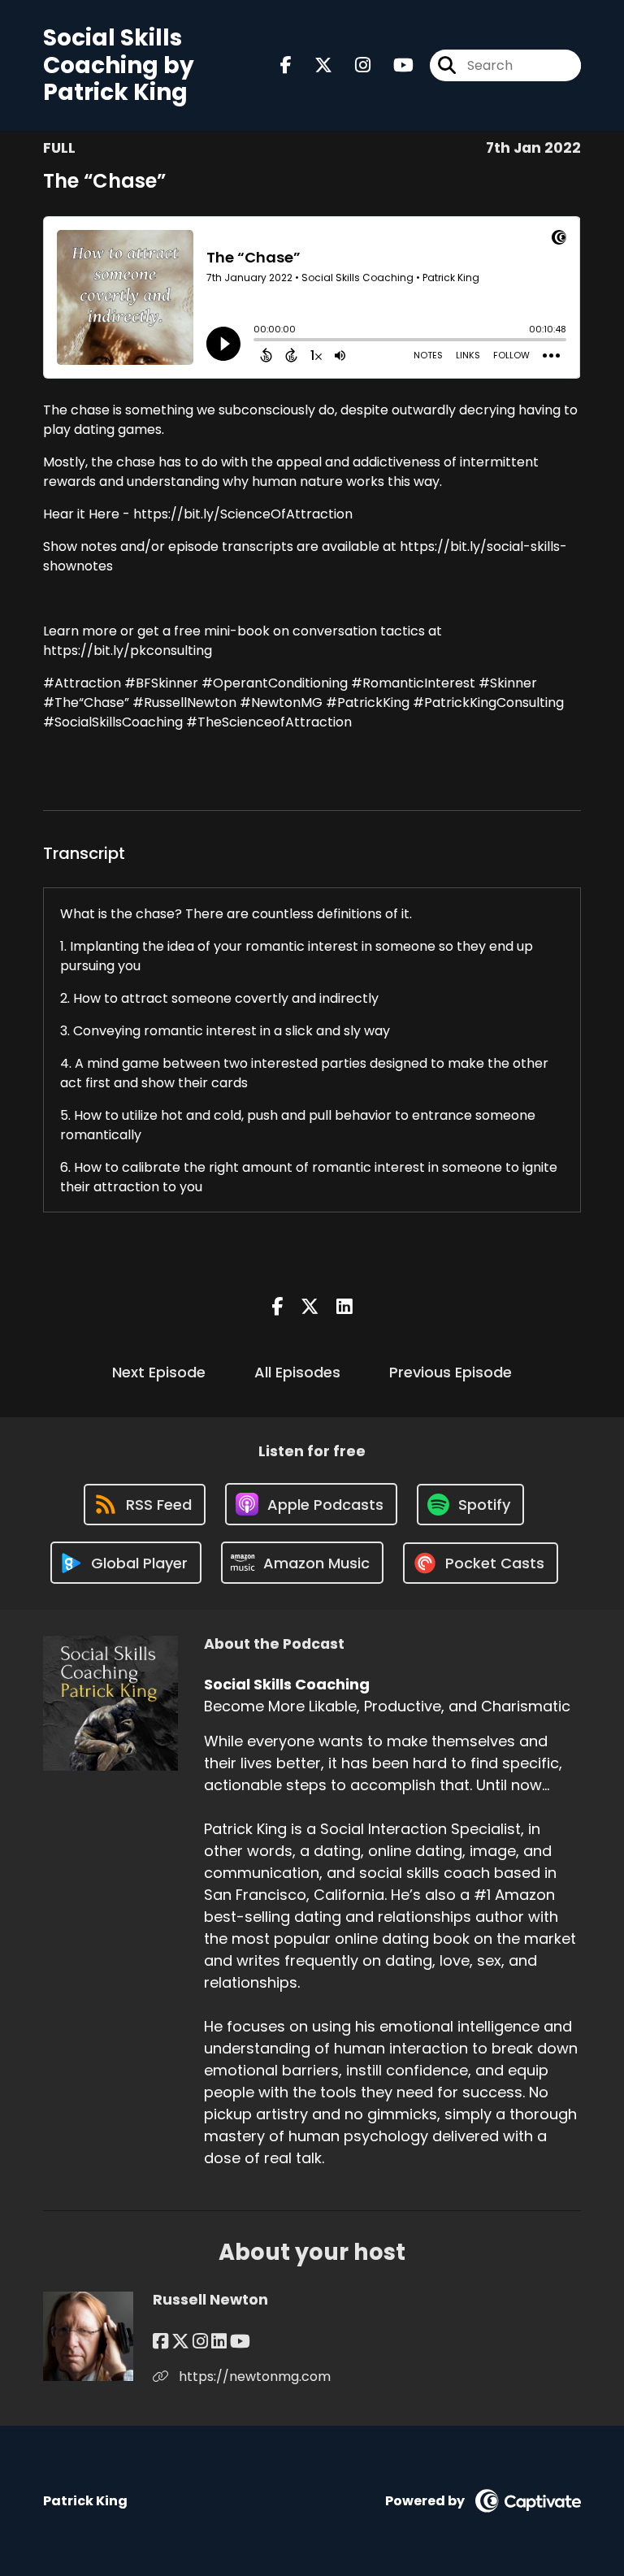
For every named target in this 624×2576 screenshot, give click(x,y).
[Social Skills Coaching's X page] (314, 65)
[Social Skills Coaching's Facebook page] (286, 65)
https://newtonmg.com (253, 2377)
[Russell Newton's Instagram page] (200, 2342)
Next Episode (159, 1372)
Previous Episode (451, 1372)
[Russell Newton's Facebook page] (160, 2342)
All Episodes (297, 1372)
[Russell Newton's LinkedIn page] (219, 2342)
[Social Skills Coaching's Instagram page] (353, 65)
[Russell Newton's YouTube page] (240, 2342)
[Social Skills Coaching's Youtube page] (394, 65)
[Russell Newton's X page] (180, 2342)
